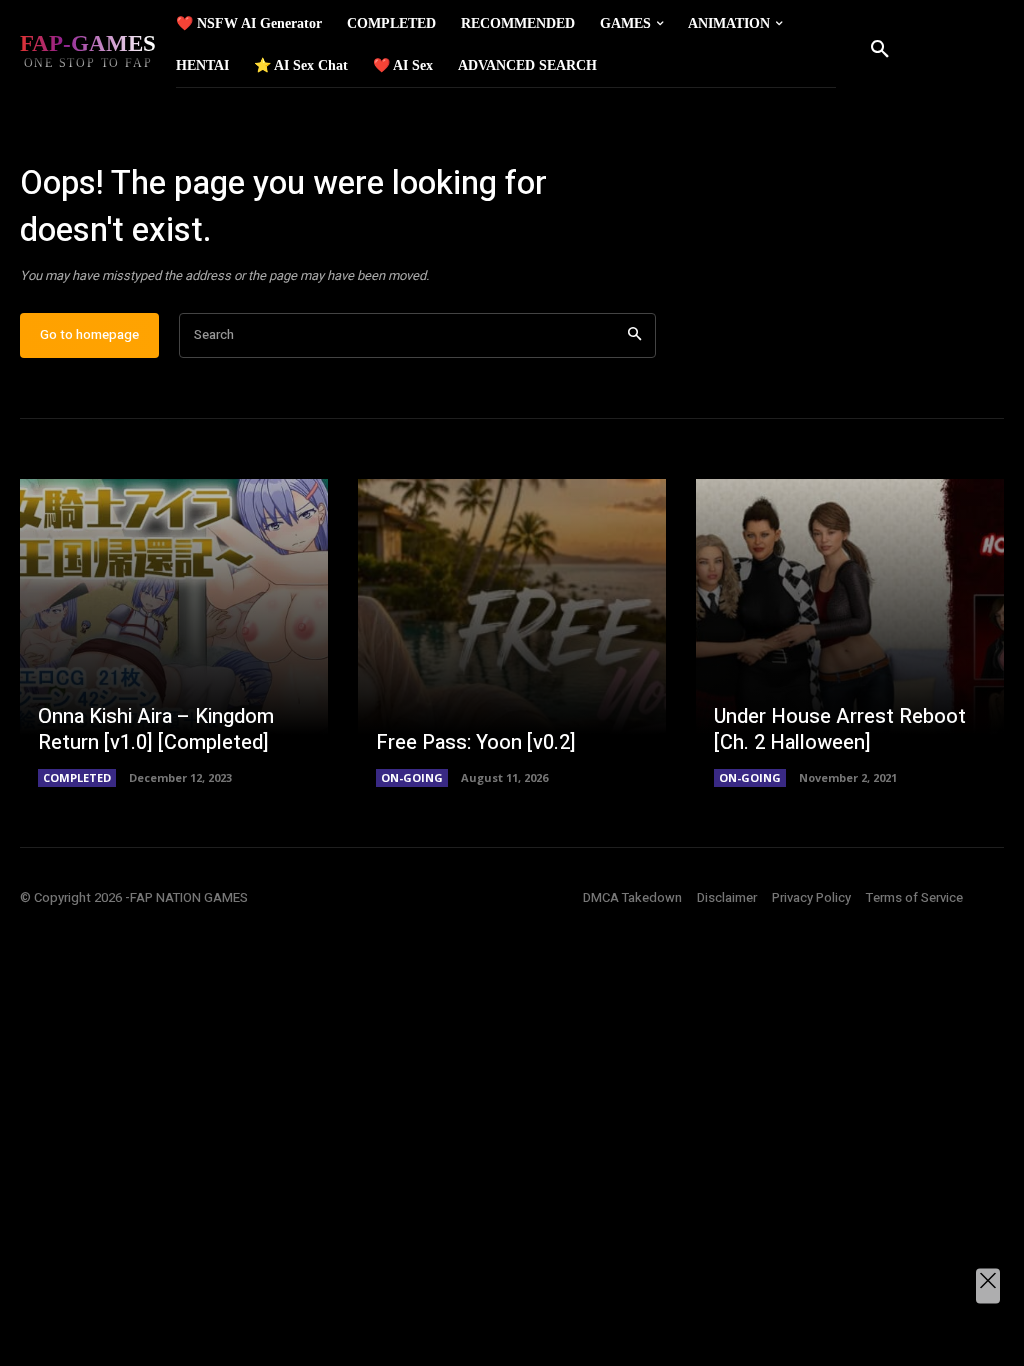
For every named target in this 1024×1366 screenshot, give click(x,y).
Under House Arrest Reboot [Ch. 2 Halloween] (840, 729)
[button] (880, 50)
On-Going (412, 777)
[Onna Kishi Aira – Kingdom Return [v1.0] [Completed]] (174, 633)
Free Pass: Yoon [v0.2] (476, 742)
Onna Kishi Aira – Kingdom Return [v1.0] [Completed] (156, 729)
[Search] (634, 335)
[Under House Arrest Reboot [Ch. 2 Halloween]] (850, 633)
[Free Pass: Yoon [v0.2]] (512, 633)
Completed (77, 777)
